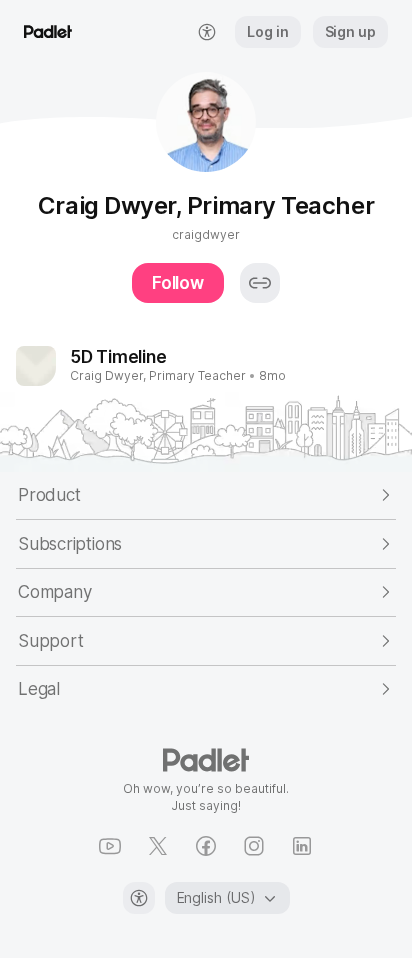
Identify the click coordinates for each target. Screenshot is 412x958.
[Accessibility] (139, 898)
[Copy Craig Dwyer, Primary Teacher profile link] (260, 283)
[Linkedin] (302, 846)
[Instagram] (254, 846)
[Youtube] (110, 846)
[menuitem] (207, 32)
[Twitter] (158, 846)
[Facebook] (206, 846)
